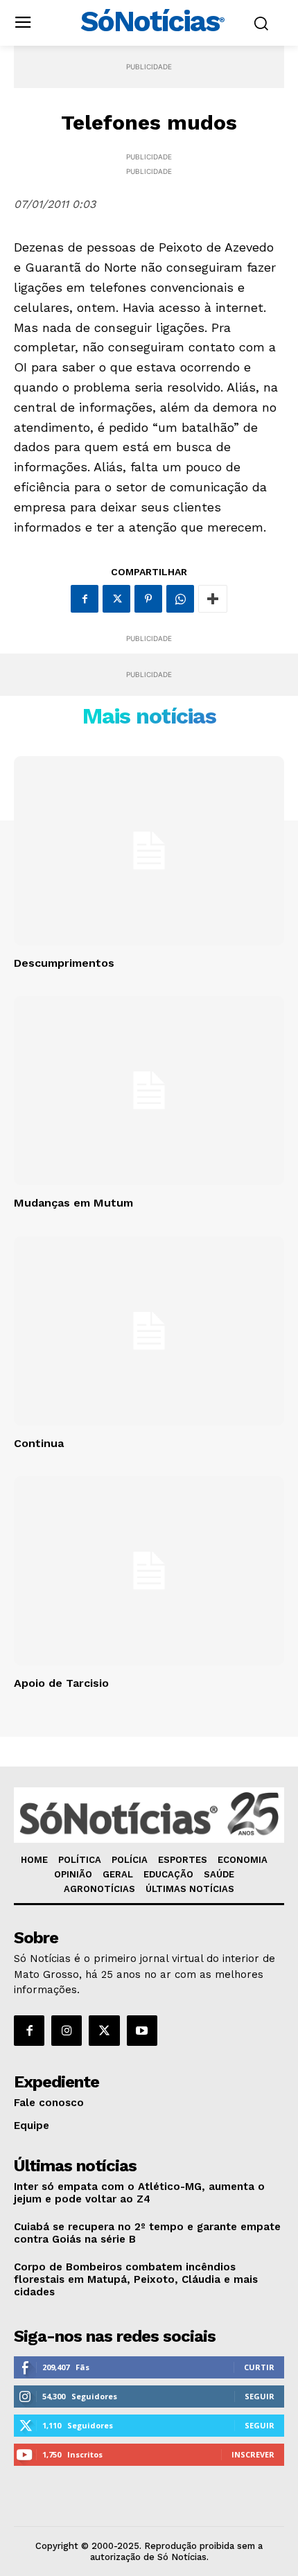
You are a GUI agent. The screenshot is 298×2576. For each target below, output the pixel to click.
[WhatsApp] (180, 599)
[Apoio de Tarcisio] (149, 1571)
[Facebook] (85, 599)
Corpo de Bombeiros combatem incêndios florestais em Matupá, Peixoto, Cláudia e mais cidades (136, 2279)
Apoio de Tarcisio (61, 1683)
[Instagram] (67, 2031)
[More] (213, 599)
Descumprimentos (64, 963)
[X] (116, 599)
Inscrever (253, 2454)
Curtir (259, 2367)
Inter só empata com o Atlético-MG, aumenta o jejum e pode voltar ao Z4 (139, 2193)
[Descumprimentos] (149, 851)
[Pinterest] (148, 599)
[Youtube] (142, 2031)
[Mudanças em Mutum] (149, 1090)
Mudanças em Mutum (73, 1203)
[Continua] (149, 1331)
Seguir (260, 2396)
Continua (39, 1443)
